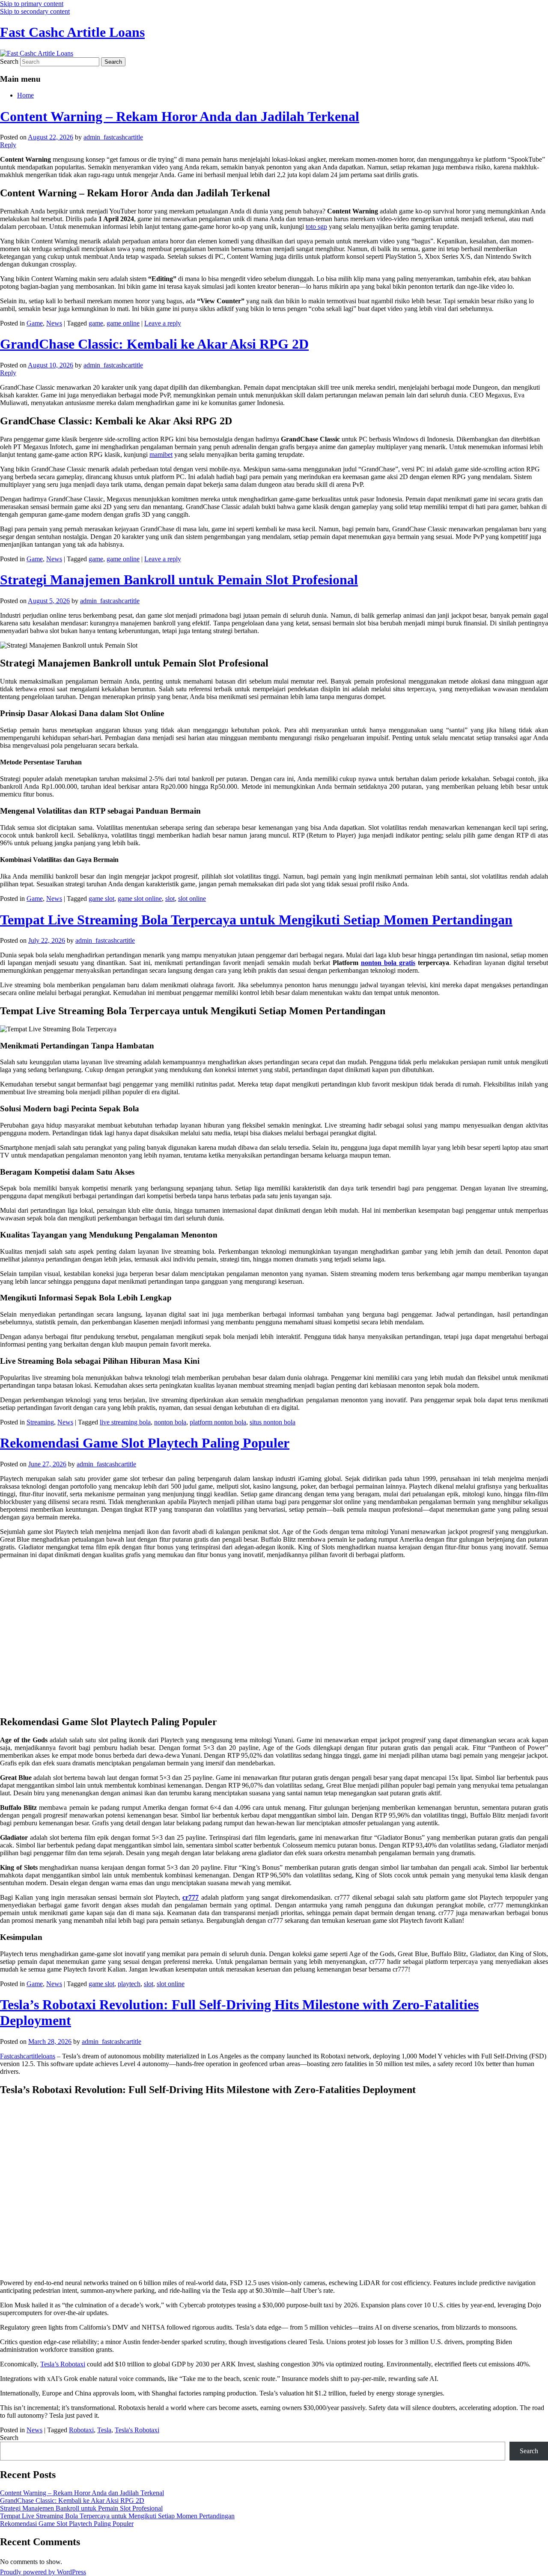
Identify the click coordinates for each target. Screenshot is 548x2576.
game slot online (140, 899)
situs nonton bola (273, 1422)
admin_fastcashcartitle (113, 137)
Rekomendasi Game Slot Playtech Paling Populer (145, 1443)
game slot (101, 899)
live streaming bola (125, 1422)
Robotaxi (81, 2430)
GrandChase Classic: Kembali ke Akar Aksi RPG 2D (154, 344)
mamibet (161, 455)
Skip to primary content (32, 4)
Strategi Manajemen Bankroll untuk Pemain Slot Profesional (179, 580)
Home (25, 95)
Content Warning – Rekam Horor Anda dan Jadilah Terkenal (180, 116)
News (54, 323)
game (96, 323)
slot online (192, 899)
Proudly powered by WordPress (43, 2572)
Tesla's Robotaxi (137, 2430)
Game (35, 323)
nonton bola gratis (388, 963)
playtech (129, 1984)
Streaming (40, 1422)
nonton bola (170, 1422)
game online (123, 323)
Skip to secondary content (35, 11)
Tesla (104, 2430)
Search (9, 61)
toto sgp (316, 227)
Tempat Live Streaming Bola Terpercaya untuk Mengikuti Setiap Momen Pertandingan (256, 920)
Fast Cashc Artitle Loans (72, 32)
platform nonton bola (218, 1422)
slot (170, 899)
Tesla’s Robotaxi (63, 2364)
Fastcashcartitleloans (28, 2056)
